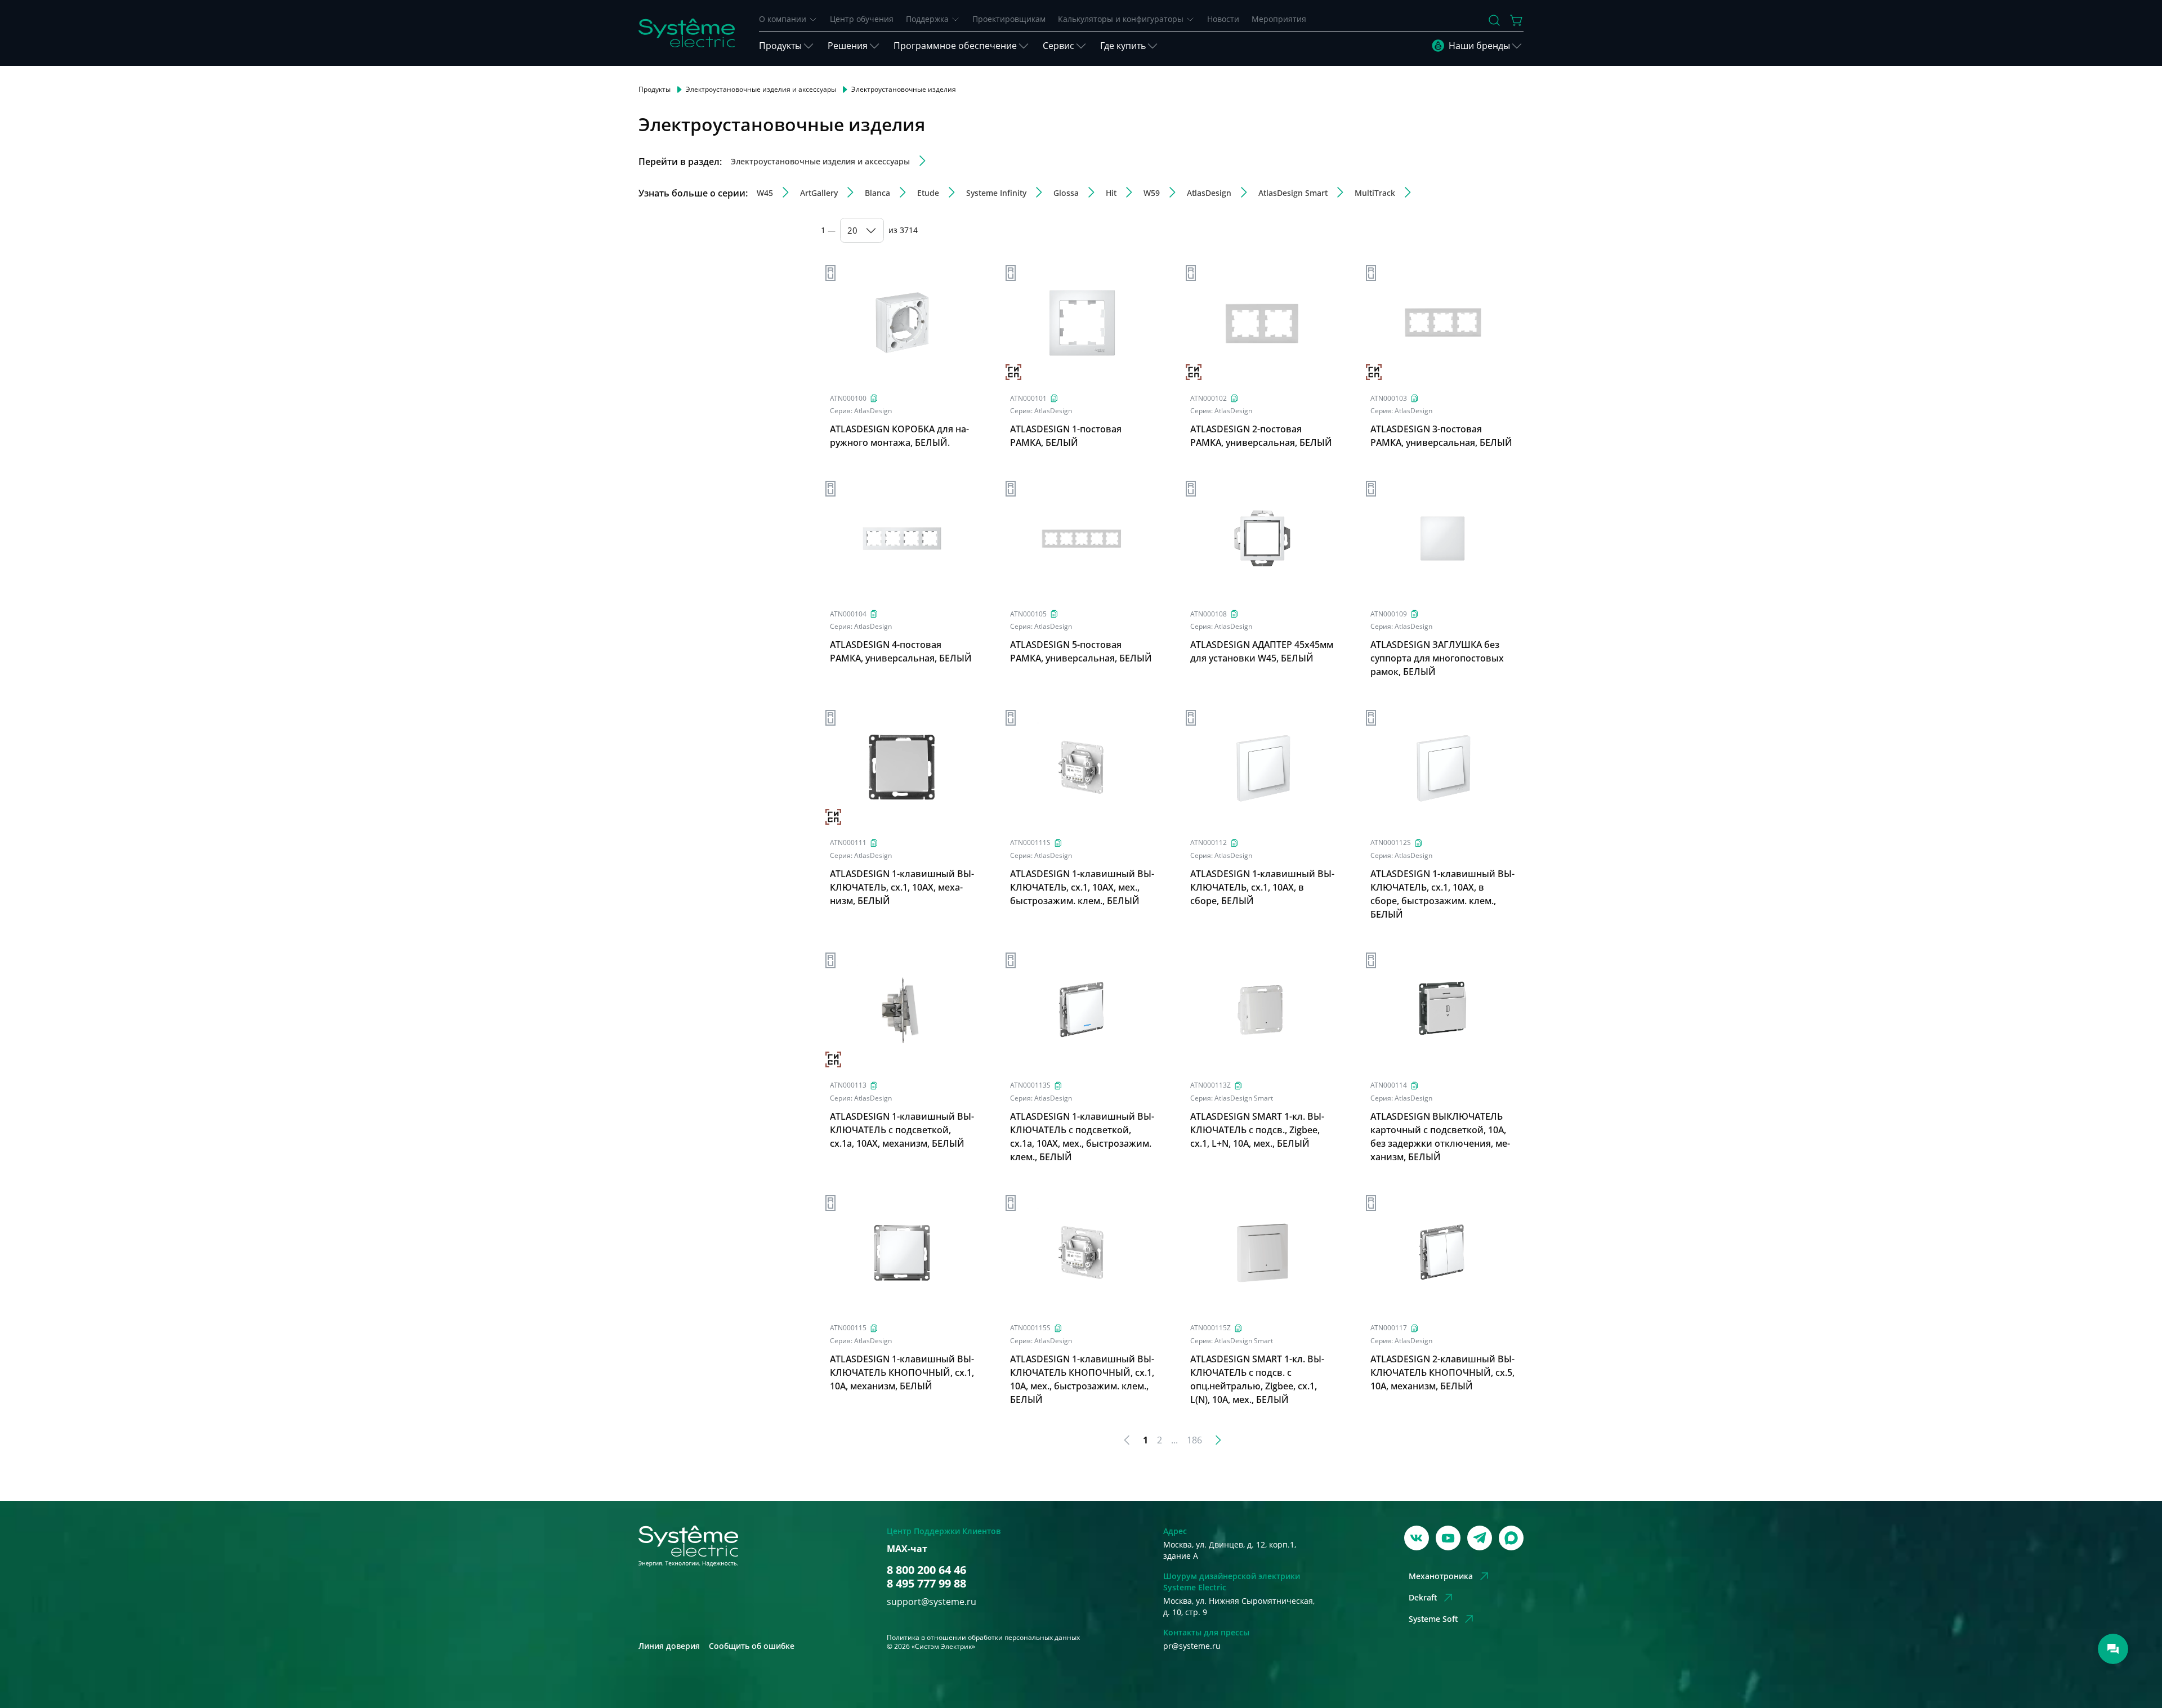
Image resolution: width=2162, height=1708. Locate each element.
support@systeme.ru (932, 1602)
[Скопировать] (874, 398)
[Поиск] (1494, 20)
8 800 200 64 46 (926, 1570)
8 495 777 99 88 (926, 1584)
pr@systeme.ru (1192, 1646)
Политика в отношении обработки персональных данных (983, 1637)
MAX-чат (907, 1549)
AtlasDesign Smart (1244, 1098)
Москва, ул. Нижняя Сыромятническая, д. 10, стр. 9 (1239, 1606)
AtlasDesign (873, 411)
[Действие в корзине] (1517, 20)
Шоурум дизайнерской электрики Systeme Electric (1232, 1582)
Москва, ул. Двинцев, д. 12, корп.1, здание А (1230, 1550)
